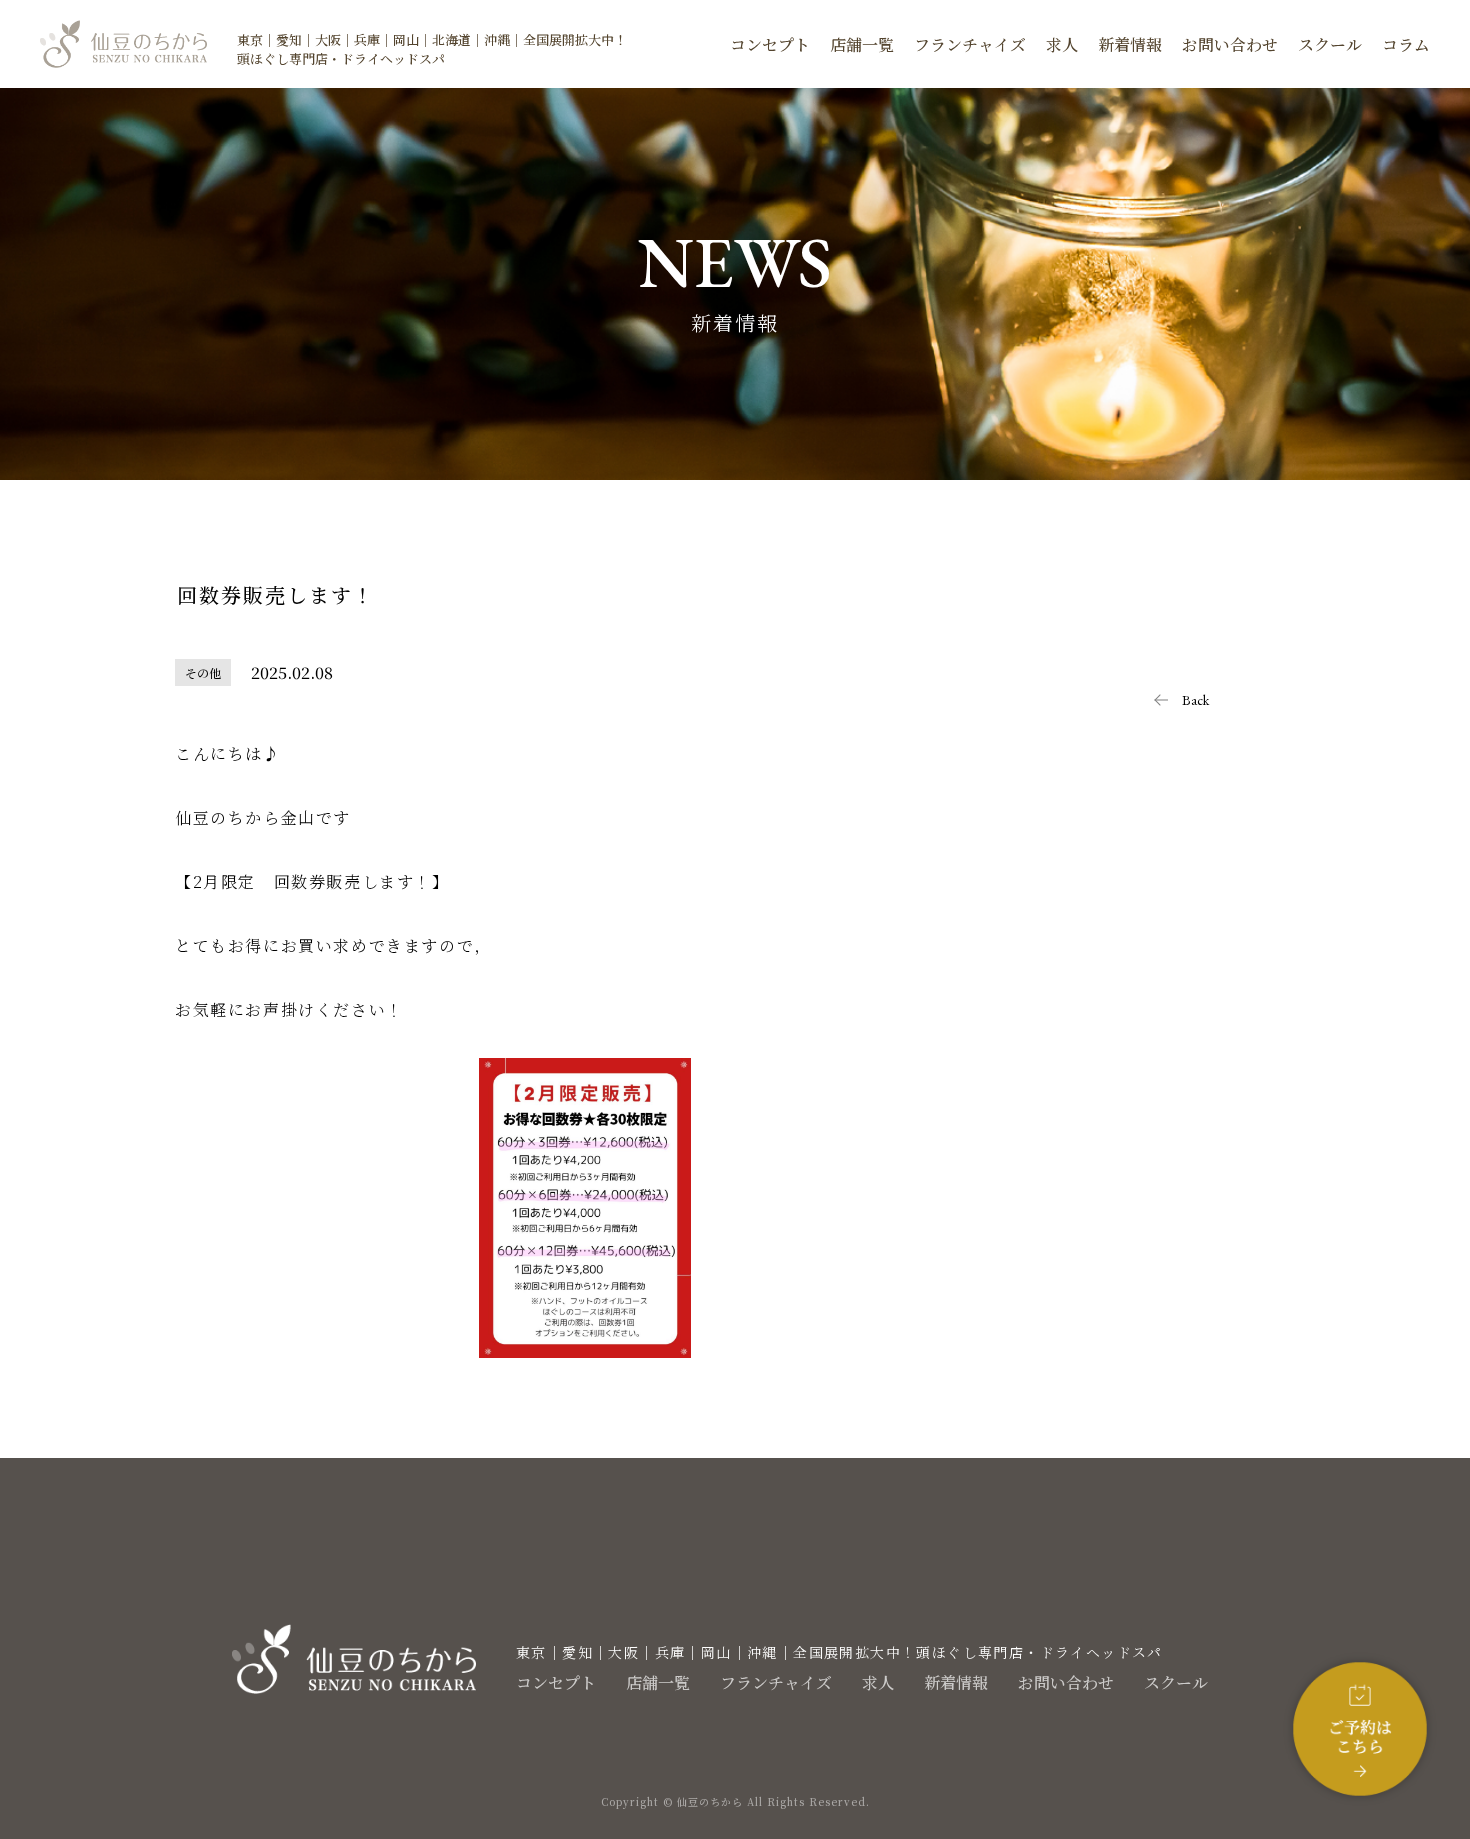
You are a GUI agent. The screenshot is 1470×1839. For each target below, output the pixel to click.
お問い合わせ (1230, 44)
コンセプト (770, 44)
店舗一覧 (862, 44)
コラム (1406, 44)
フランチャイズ (970, 44)
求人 (1062, 44)
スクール (1330, 44)
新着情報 (1130, 44)
